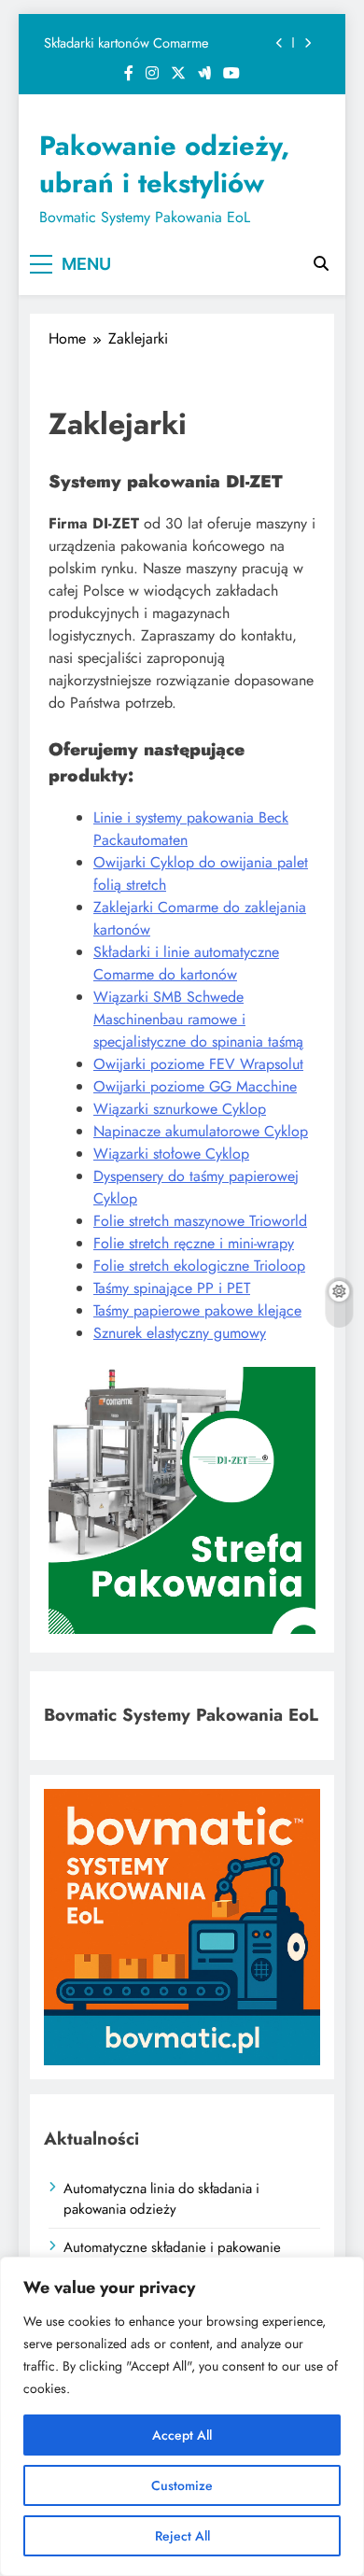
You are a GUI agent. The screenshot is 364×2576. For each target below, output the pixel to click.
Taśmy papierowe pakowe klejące (197, 1310)
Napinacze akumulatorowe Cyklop (201, 1131)
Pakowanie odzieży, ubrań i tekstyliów (164, 164)
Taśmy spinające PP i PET (172, 1288)
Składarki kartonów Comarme (126, 43)
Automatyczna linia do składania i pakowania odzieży (161, 2199)
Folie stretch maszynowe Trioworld (200, 1221)
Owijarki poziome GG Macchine (195, 1086)
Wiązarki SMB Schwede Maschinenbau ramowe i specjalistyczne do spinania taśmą (198, 1019)
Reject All (182, 2536)
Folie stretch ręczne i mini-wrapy (194, 1243)
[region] (182, 2416)
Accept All (182, 2435)
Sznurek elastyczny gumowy (180, 1333)
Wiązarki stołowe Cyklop (171, 1154)
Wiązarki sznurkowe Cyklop (180, 1109)
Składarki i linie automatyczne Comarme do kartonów (186, 963)
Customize (182, 2485)
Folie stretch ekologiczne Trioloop (199, 1266)
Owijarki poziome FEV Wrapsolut (198, 1064)
